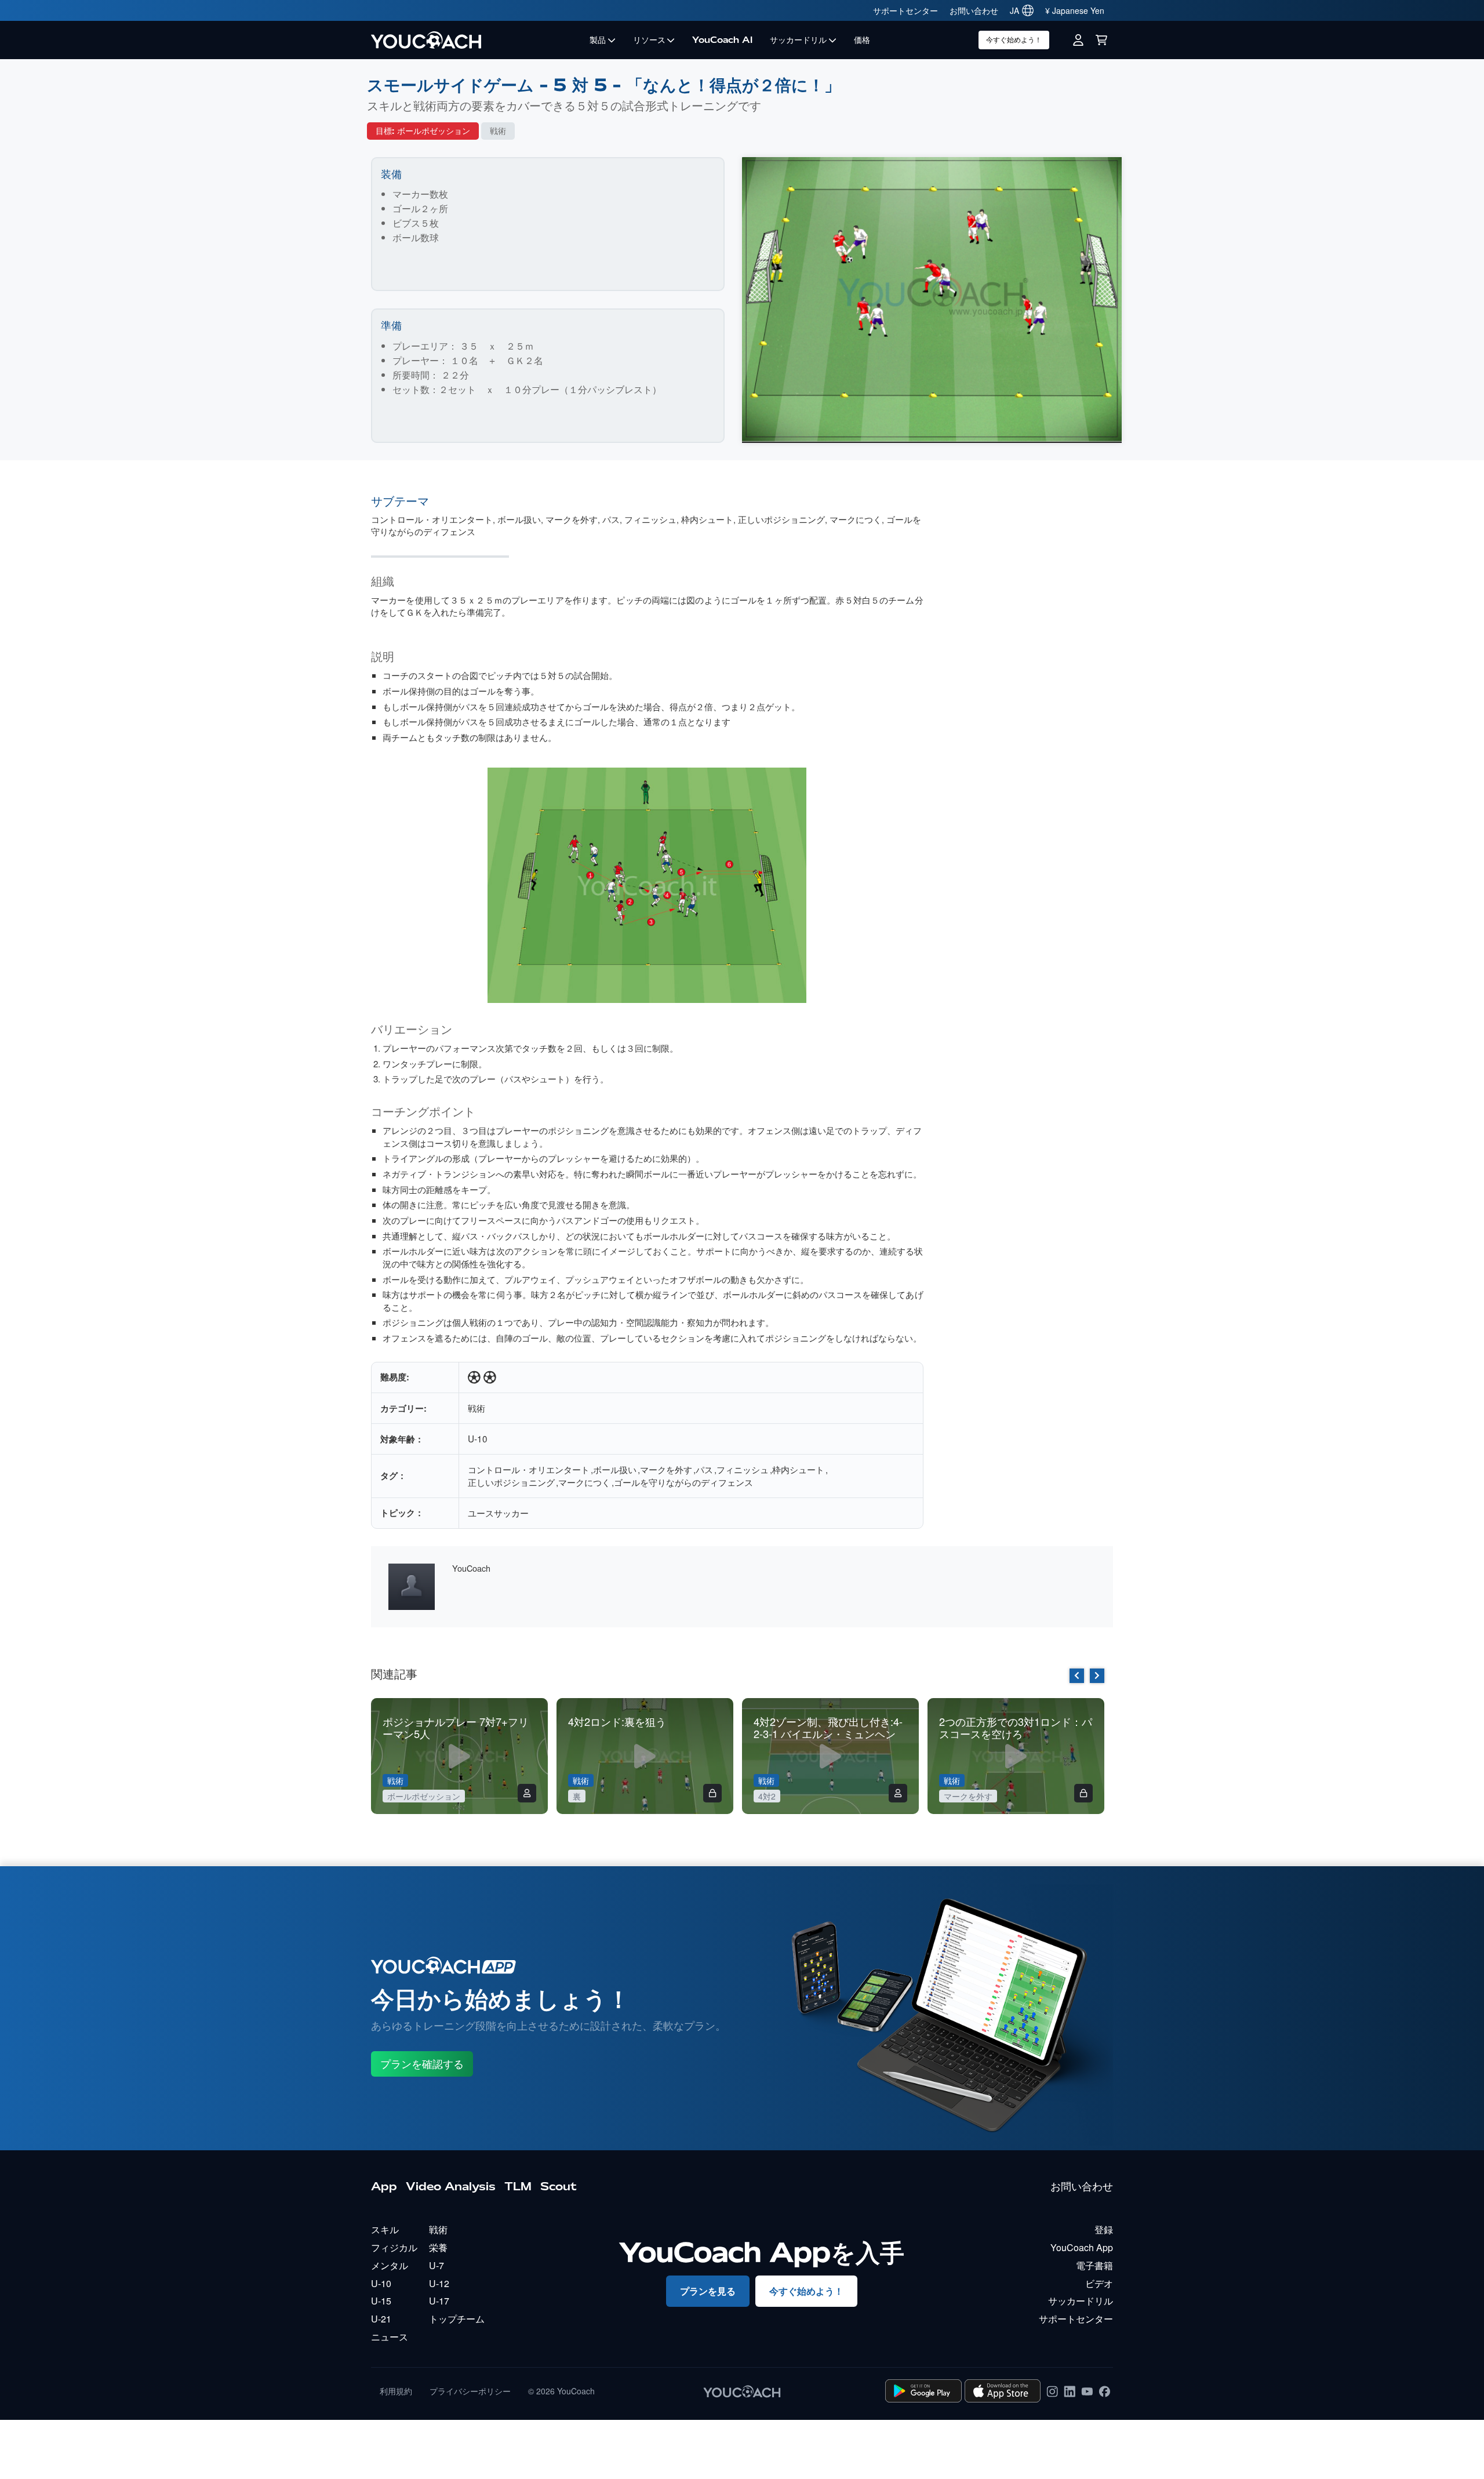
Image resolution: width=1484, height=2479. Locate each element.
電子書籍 (1094, 2265)
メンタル (390, 2265)
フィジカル (394, 2247)
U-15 (381, 2301)
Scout (559, 2186)
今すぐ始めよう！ (1014, 40)
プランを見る (708, 2291)
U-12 (439, 2283)
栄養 (438, 2247)
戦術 (498, 131)
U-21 (381, 2319)
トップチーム (457, 2319)
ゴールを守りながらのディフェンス (683, 1482)
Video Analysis (451, 2186)
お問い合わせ (974, 10)
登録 (1104, 2229)
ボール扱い (519, 519)
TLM (518, 2186)
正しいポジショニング (781, 519)
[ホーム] (476, 40)
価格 (862, 40)
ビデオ (1099, 2283)
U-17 (439, 2301)
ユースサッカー (498, 1513)
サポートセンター (905, 10)
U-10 (478, 1438)
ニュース (390, 2337)
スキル (385, 2229)
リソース (649, 40)
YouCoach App (1082, 2247)
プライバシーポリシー (470, 2391)
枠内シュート (707, 519)
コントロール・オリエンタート (432, 519)
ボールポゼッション (434, 131)
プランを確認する (422, 2064)
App (384, 2186)
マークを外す (572, 519)
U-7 (437, 2265)
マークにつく (856, 519)
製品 (598, 40)
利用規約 (396, 2391)
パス (611, 519)
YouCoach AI (722, 40)
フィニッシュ (650, 519)
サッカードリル (798, 40)
